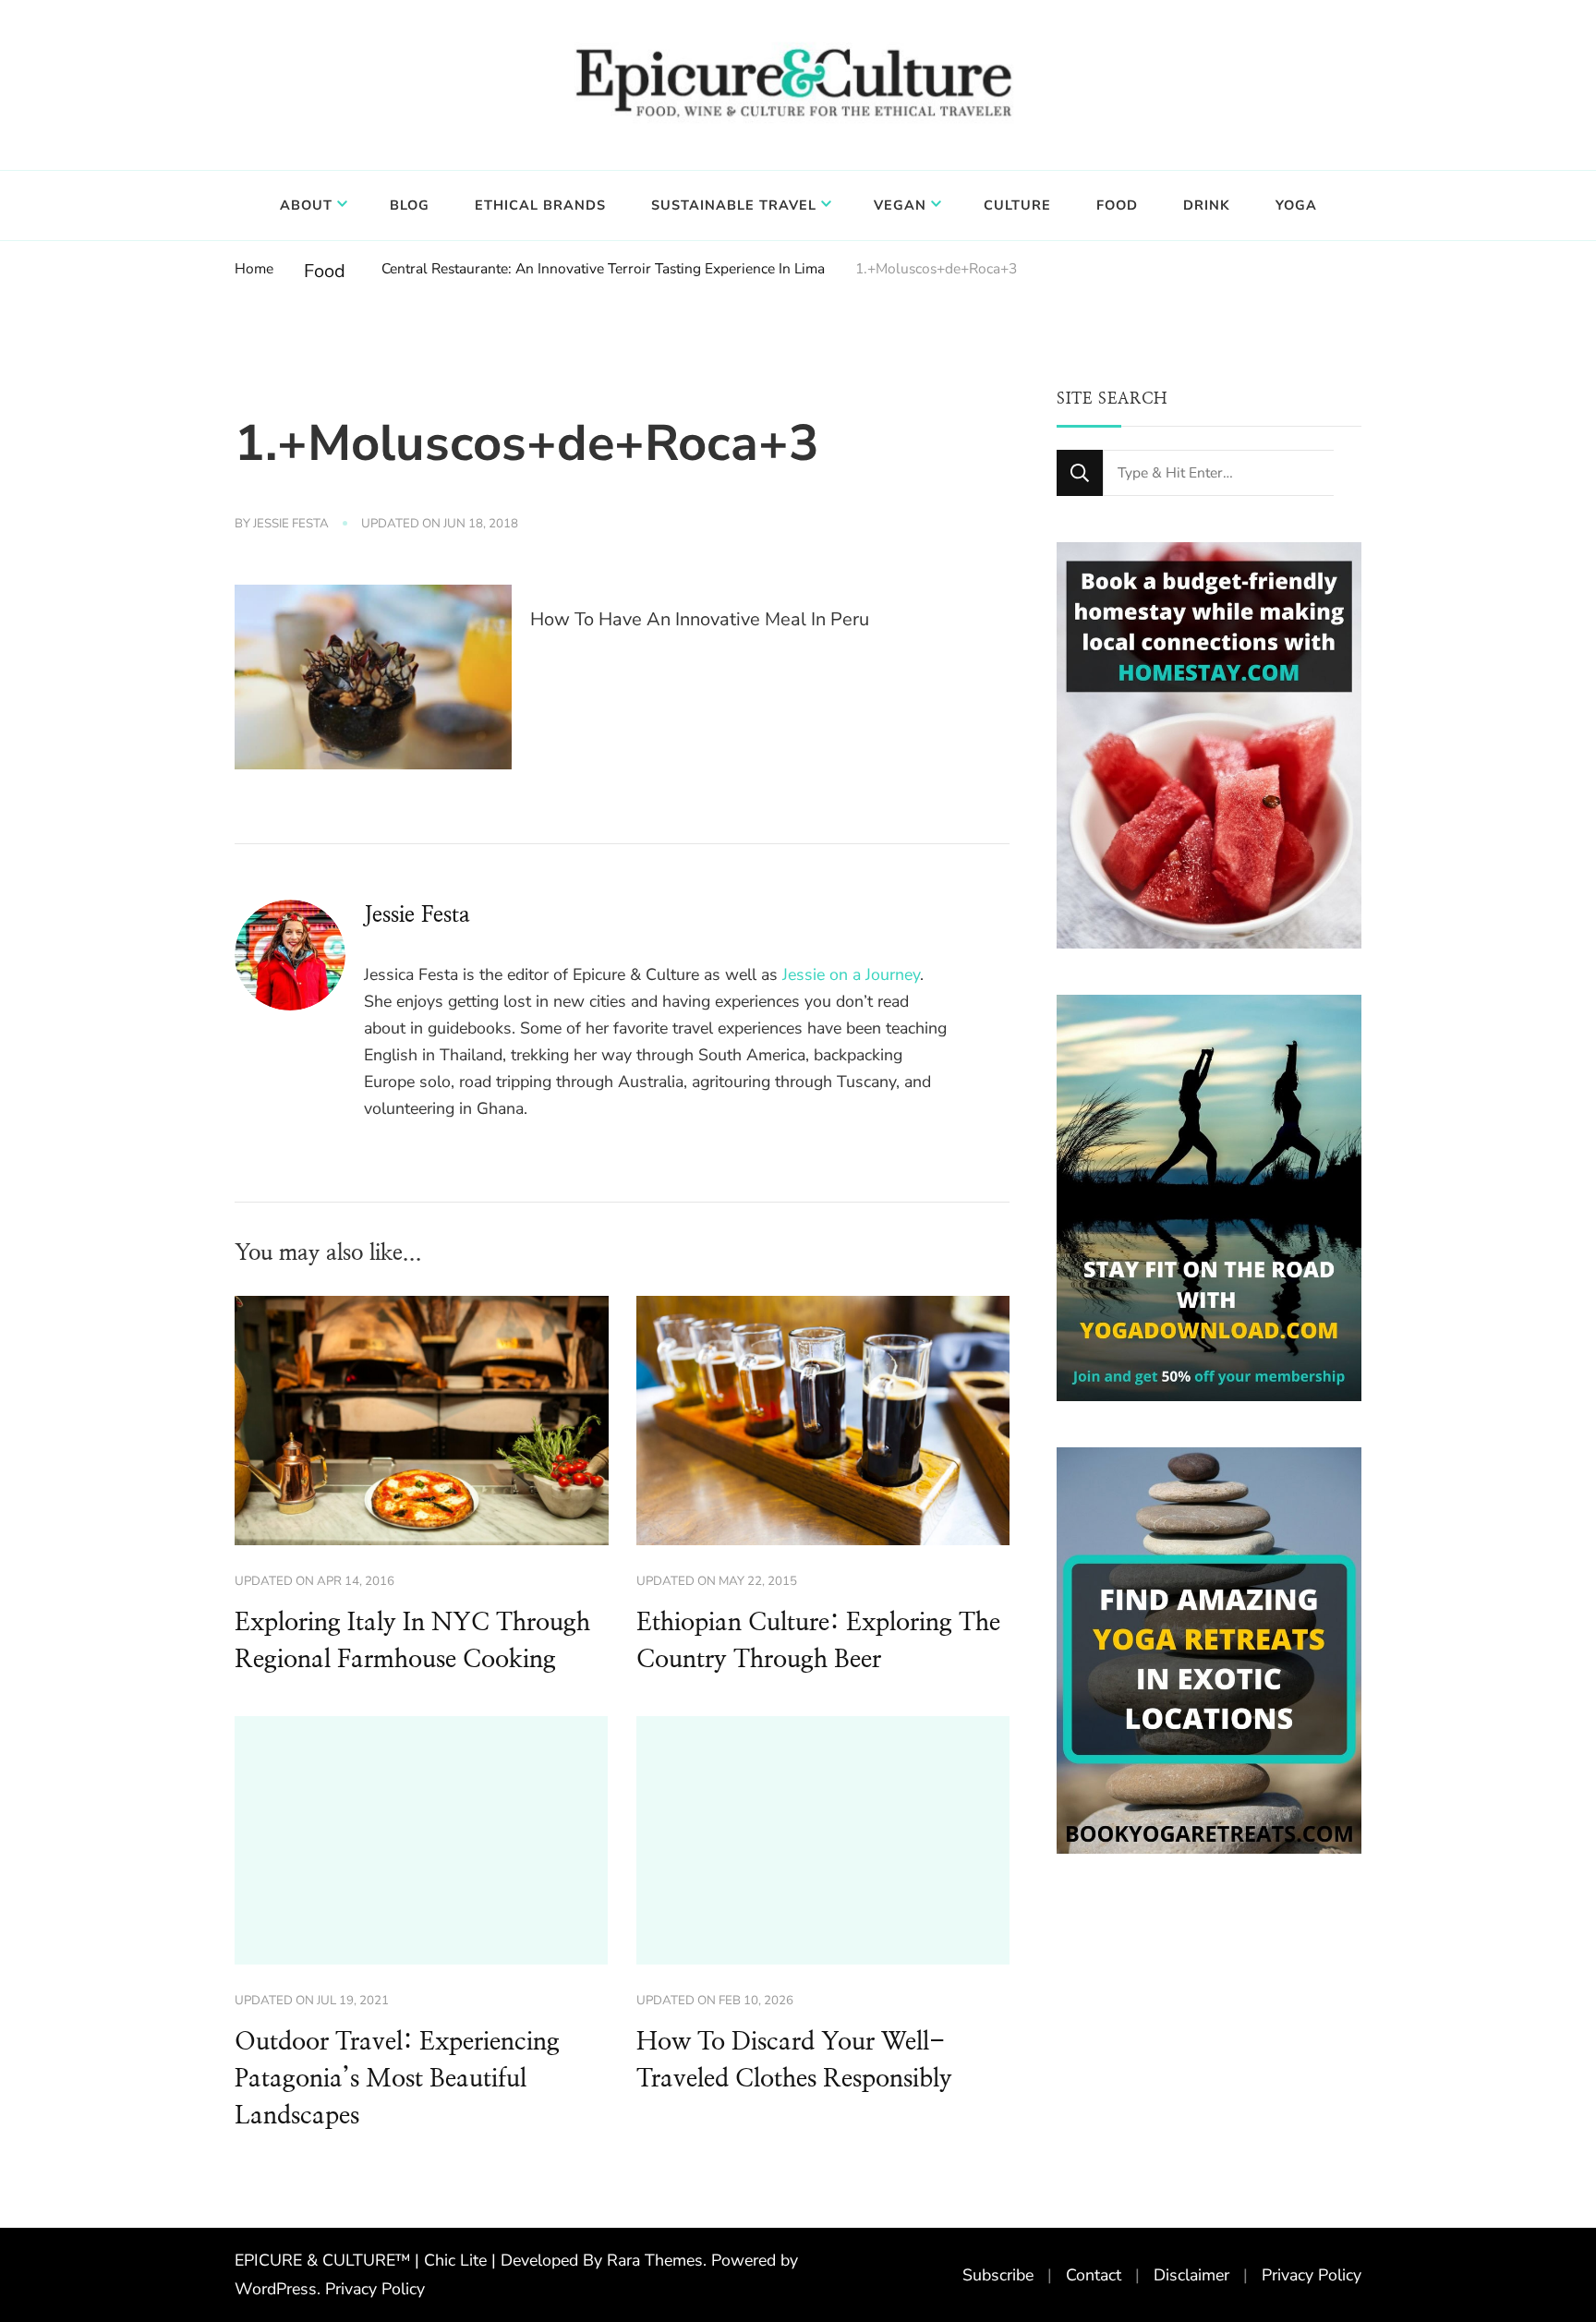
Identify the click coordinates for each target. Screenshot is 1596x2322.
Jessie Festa (291, 524)
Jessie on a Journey (851, 974)
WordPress (276, 2289)
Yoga (1296, 205)
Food (1117, 205)
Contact (1094, 2275)
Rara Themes (655, 2260)
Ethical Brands (540, 205)
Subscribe (998, 2275)
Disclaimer (1191, 2275)
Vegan (900, 205)
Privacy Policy (375, 2289)
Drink (1207, 205)
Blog (410, 205)
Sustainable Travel (734, 205)
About (306, 205)
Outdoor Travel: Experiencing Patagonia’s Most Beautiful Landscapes (397, 2079)
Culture (1017, 205)
